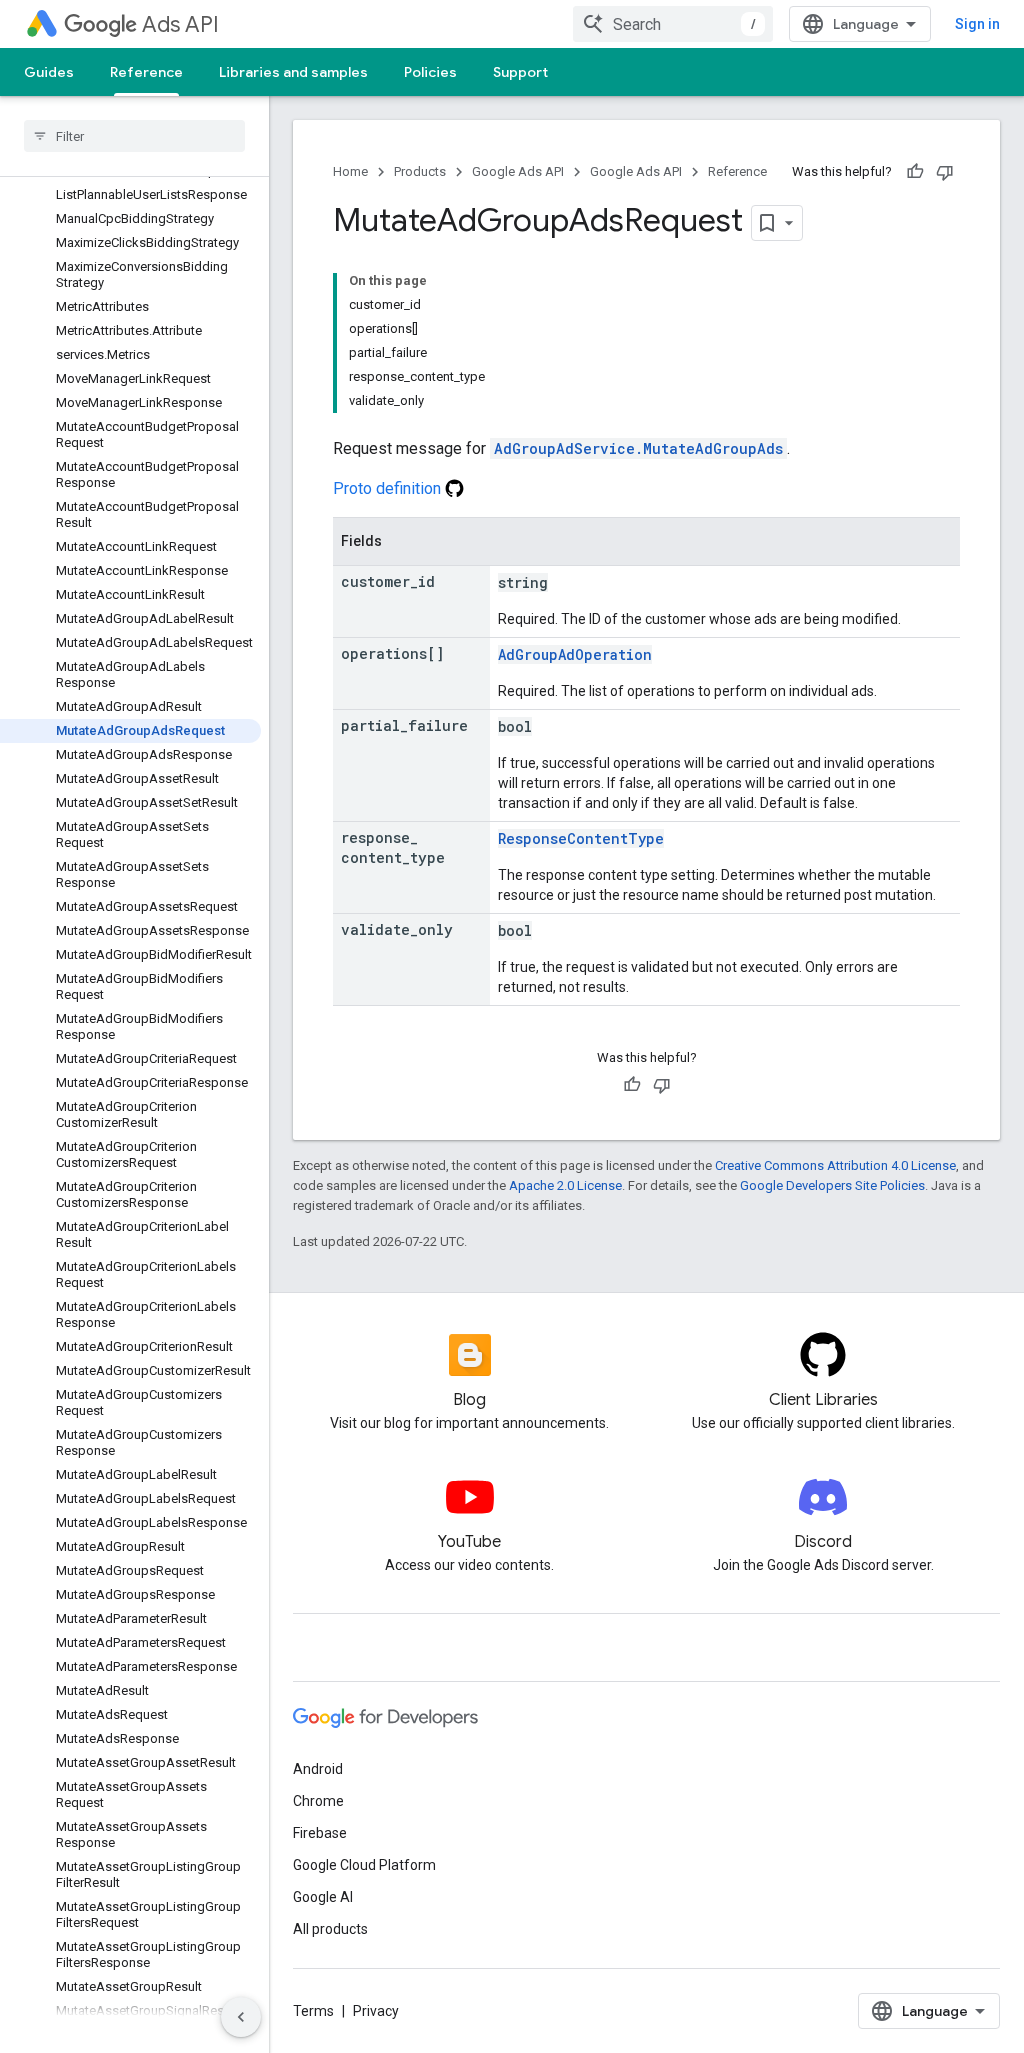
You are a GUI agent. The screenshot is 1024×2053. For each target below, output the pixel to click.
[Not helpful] (945, 172)
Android (318, 1769)
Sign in (977, 24)
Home (350, 171)
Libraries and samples (293, 72)
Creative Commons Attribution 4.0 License (835, 1165)
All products (330, 1929)
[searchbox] (134, 136)
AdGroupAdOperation (575, 654)
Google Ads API (518, 171)
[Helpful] (915, 172)
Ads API (180, 24)
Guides (49, 72)
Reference (146, 72)
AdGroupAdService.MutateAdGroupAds (638, 448)
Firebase (320, 1833)
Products (420, 171)
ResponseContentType (581, 838)
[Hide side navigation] (241, 2017)
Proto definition (389, 488)
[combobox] (673, 24)
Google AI (323, 1897)
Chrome (318, 1801)
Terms (313, 2011)
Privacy (376, 2011)
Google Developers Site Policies (832, 1185)
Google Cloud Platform (364, 1865)
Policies (430, 72)
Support (520, 72)
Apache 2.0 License (565, 1185)
